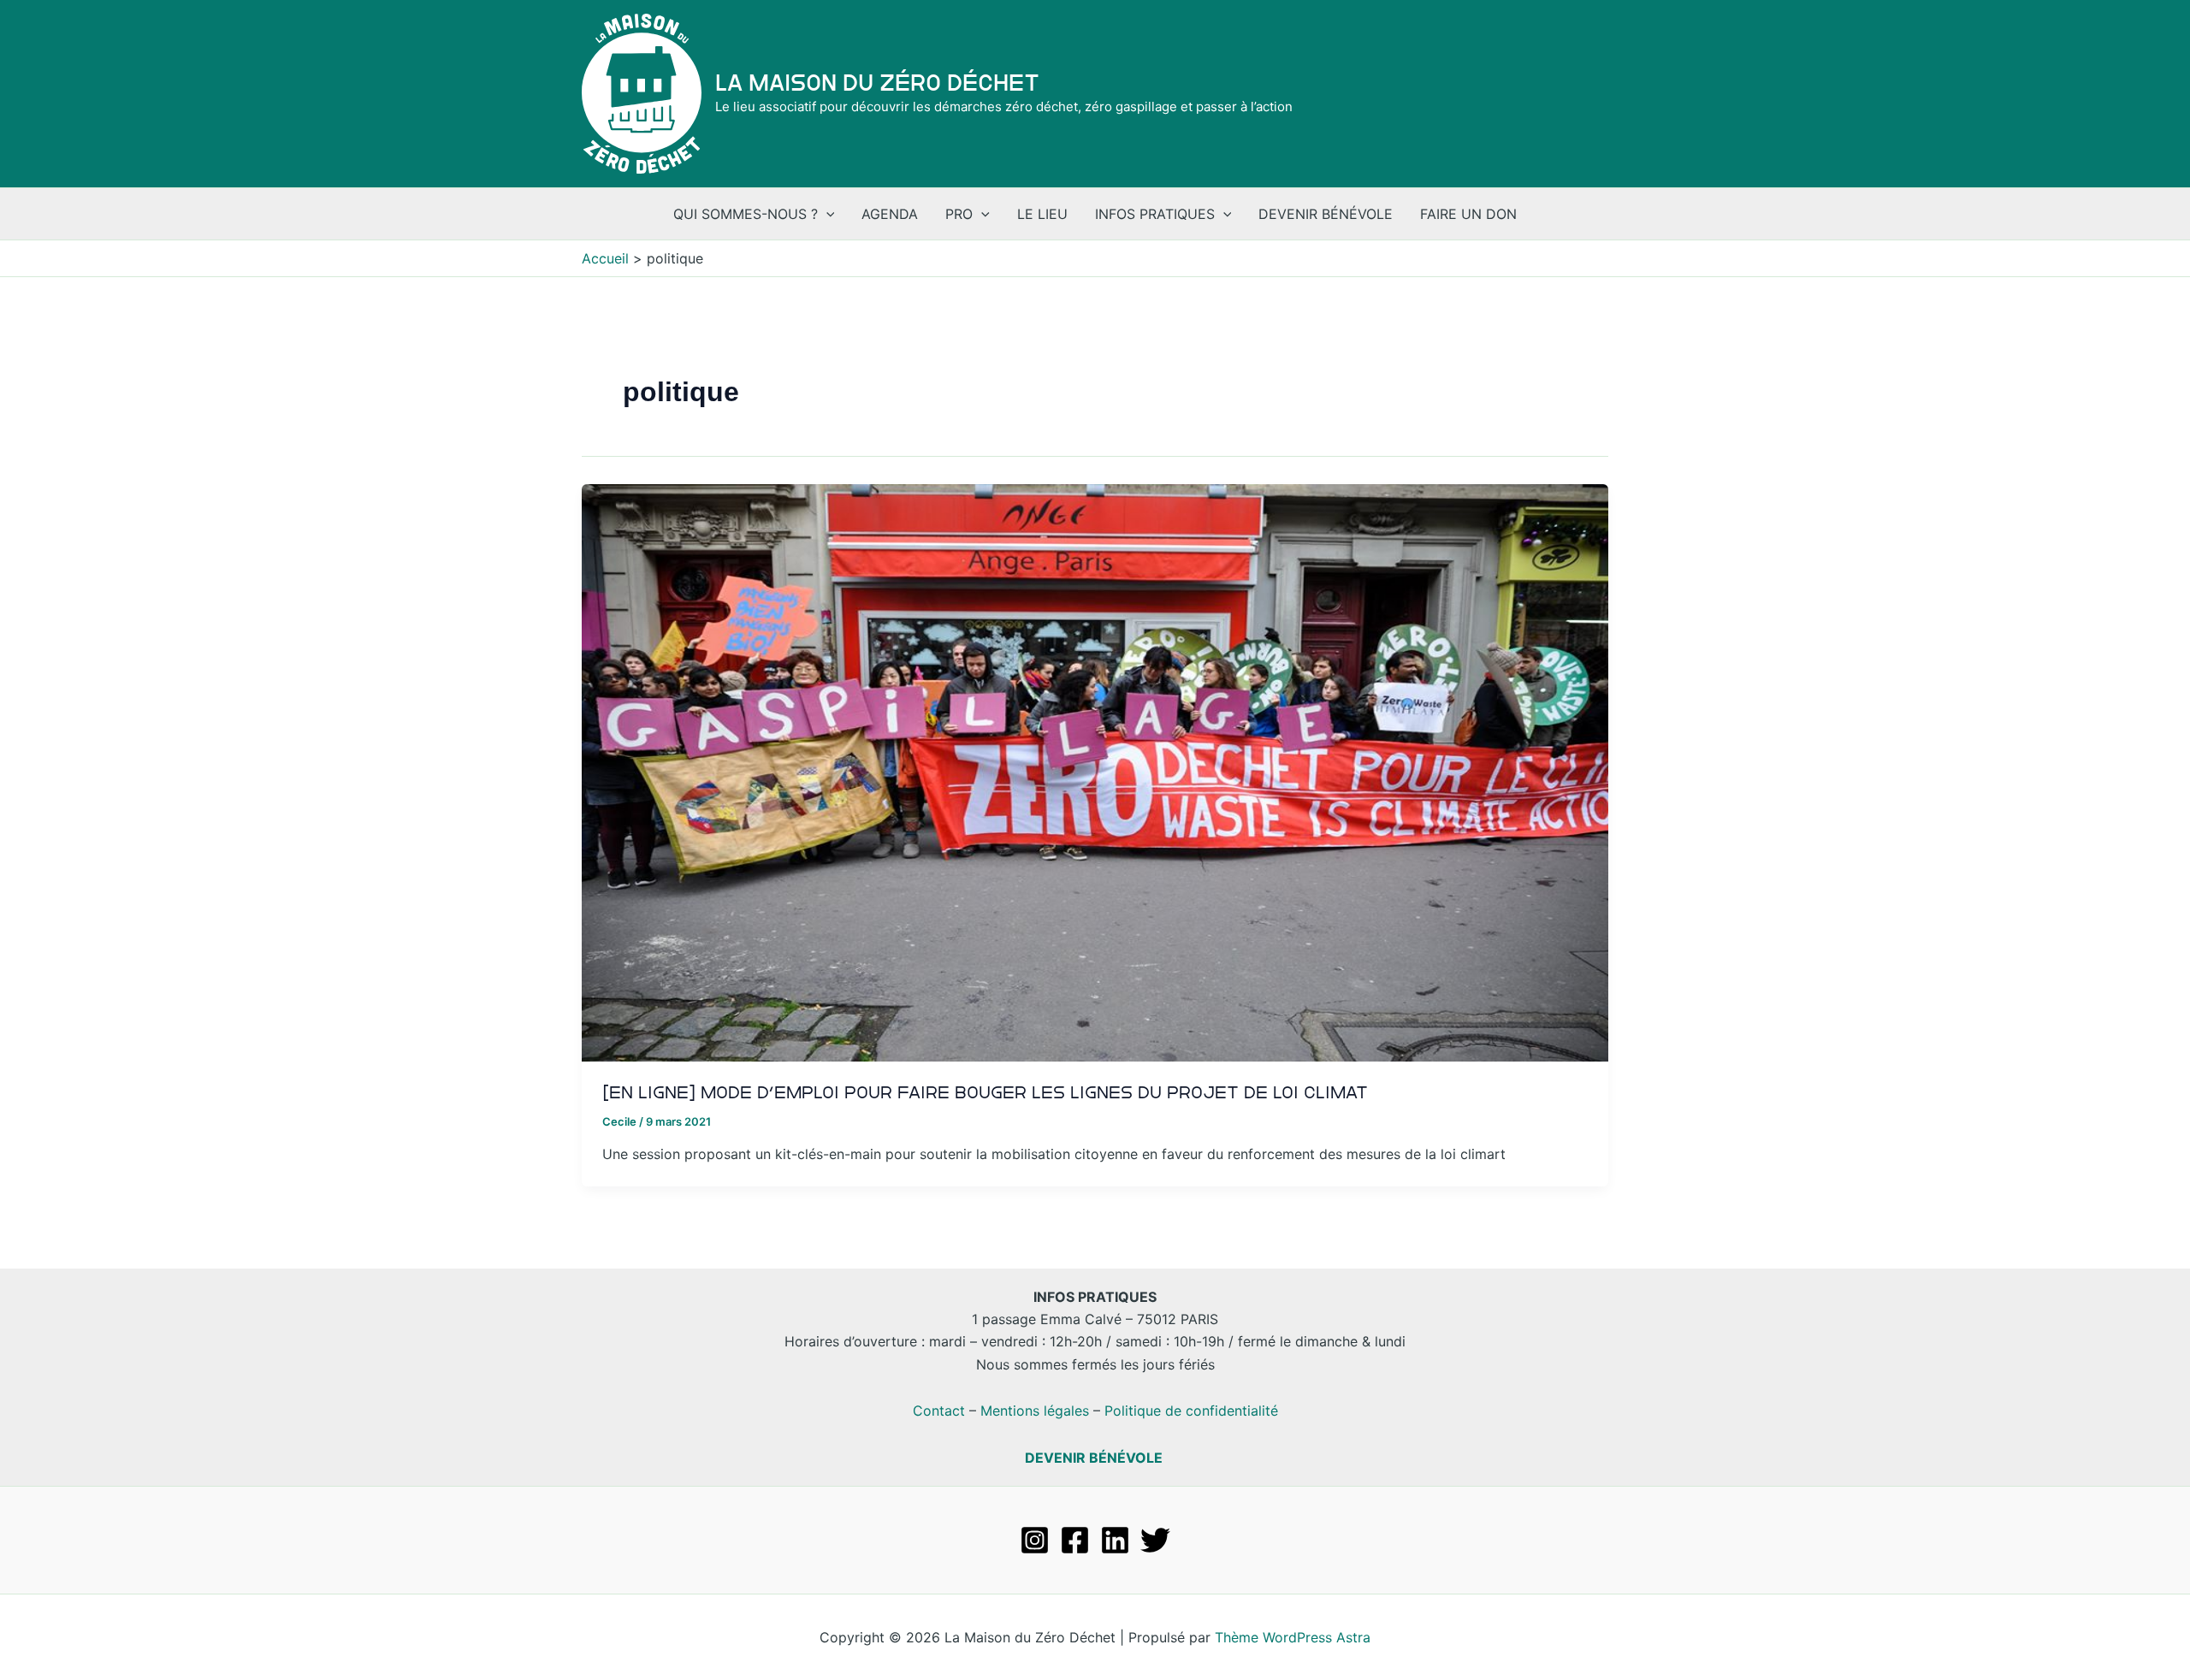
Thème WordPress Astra (1293, 1637)
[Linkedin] (1115, 1540)
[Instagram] (1035, 1540)
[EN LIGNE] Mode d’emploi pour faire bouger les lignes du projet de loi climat (985, 1092)
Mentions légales (1035, 1411)
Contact (939, 1411)
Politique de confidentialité (1191, 1411)
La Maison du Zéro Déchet (877, 83)
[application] (826, 214)
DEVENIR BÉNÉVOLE (1094, 1458)
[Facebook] (1075, 1540)
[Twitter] (1155, 1540)
